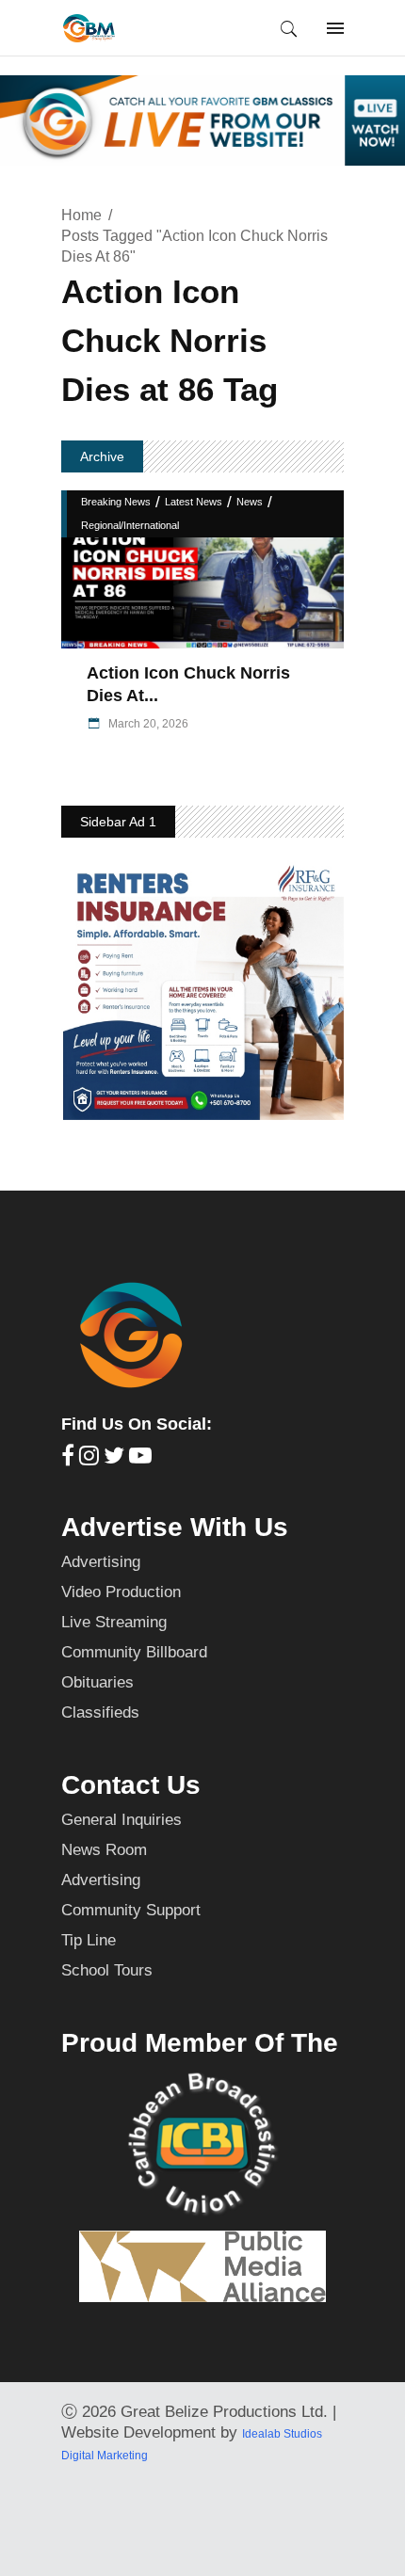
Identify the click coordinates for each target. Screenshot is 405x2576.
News (250, 502)
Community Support (131, 1910)
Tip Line (89, 1940)
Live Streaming (114, 1622)
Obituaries (97, 1682)
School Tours (107, 1970)
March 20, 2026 (147, 724)
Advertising (101, 1562)
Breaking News (116, 502)
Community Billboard (134, 1652)
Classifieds (100, 1712)
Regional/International (130, 525)
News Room (104, 1850)
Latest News (194, 502)
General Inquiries (121, 1820)
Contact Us (131, 1785)
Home (81, 215)
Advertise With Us (175, 1527)
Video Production (121, 1592)
